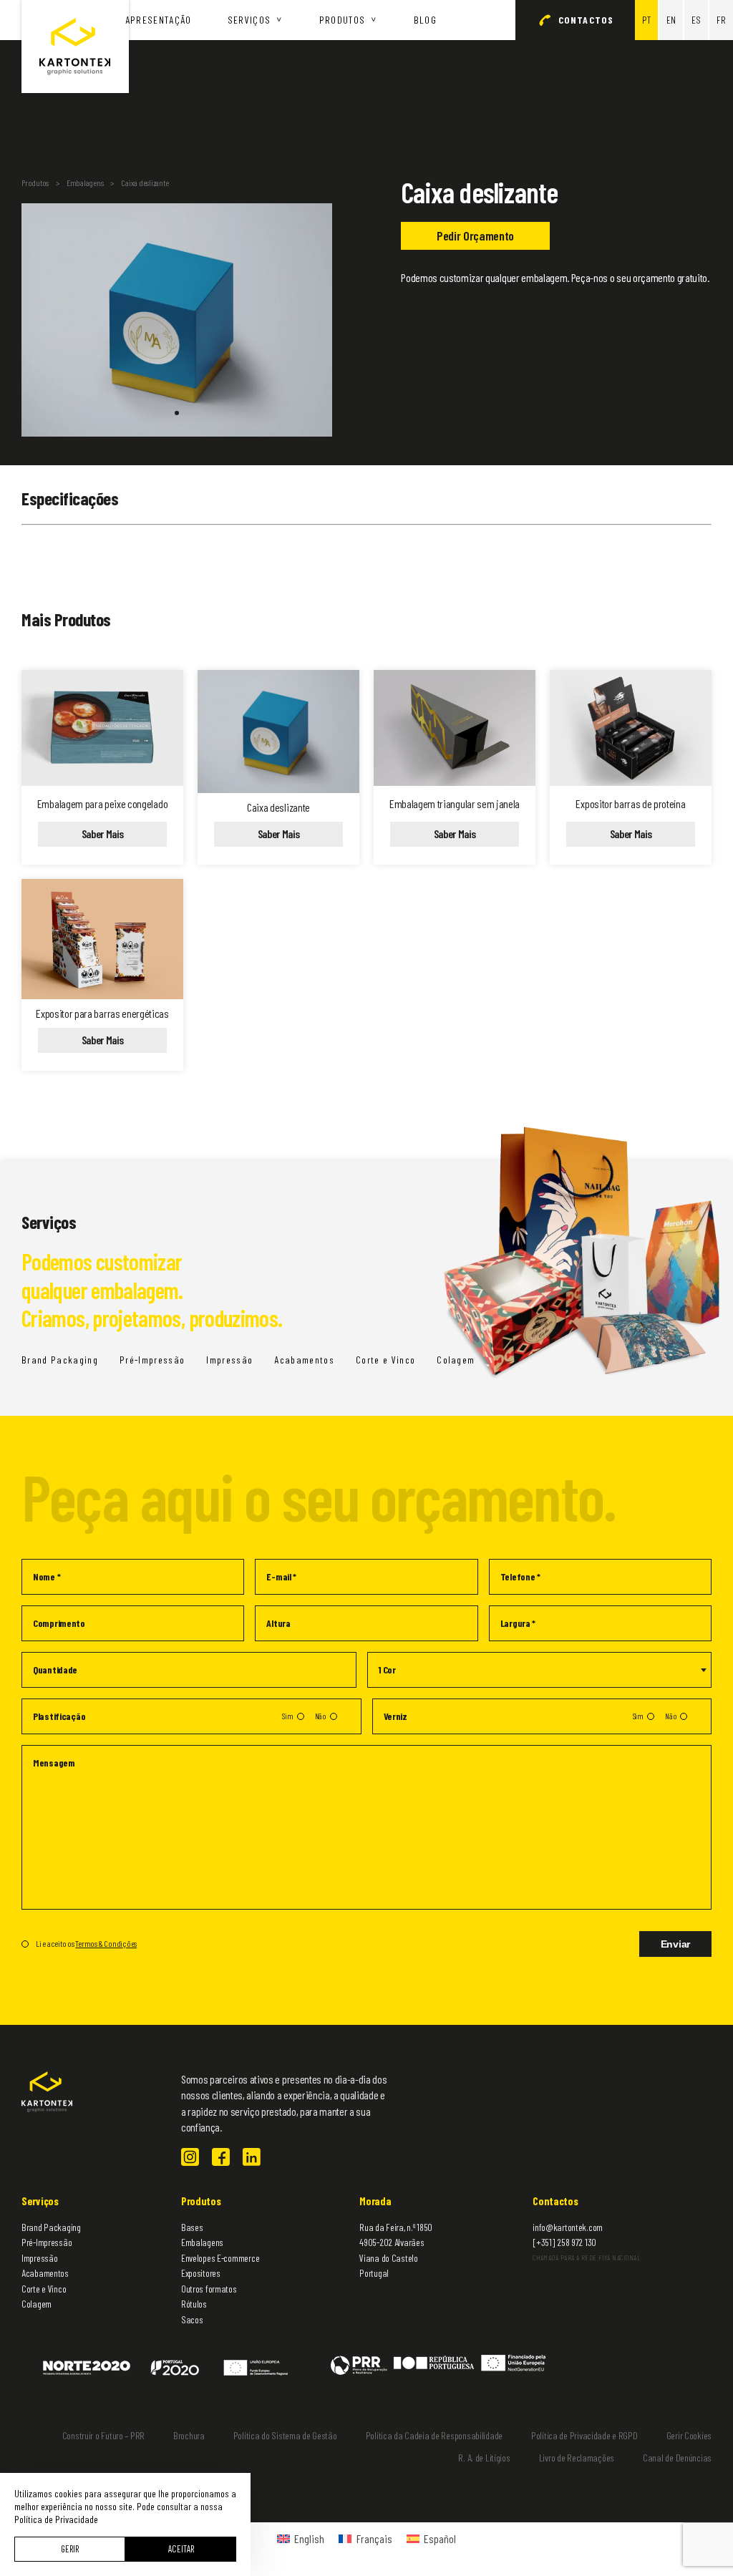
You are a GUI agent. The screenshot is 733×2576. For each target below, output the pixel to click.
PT (646, 20)
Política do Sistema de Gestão (285, 2435)
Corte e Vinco (385, 1360)
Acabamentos (304, 1360)
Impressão (229, 1360)
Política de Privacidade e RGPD (584, 2435)
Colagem (37, 2304)
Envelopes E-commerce (220, 2258)
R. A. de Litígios (484, 2458)
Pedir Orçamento (475, 235)
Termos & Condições (106, 1943)
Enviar (675, 1944)
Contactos (586, 20)
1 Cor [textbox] (387, 1669)
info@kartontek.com (568, 2227)
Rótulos (194, 2304)
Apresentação (159, 20)
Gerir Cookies (689, 2435)
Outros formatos (209, 2289)
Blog (425, 20)
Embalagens (85, 183)
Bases (192, 2227)
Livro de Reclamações (577, 2458)
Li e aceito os (86, 1943)
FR (721, 20)
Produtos (343, 20)
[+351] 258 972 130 (564, 2242)
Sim (287, 1716)
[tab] (177, 413)
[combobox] (539, 1670)
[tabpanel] (177, 320)
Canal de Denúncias (677, 2458)
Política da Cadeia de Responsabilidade (434, 2435)
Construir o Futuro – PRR (103, 2435)
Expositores (201, 2273)
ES (696, 20)
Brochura (189, 2435)
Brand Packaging (60, 1360)
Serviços (249, 20)
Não (321, 1716)
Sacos (192, 2319)
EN (671, 20)
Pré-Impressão (152, 1360)
